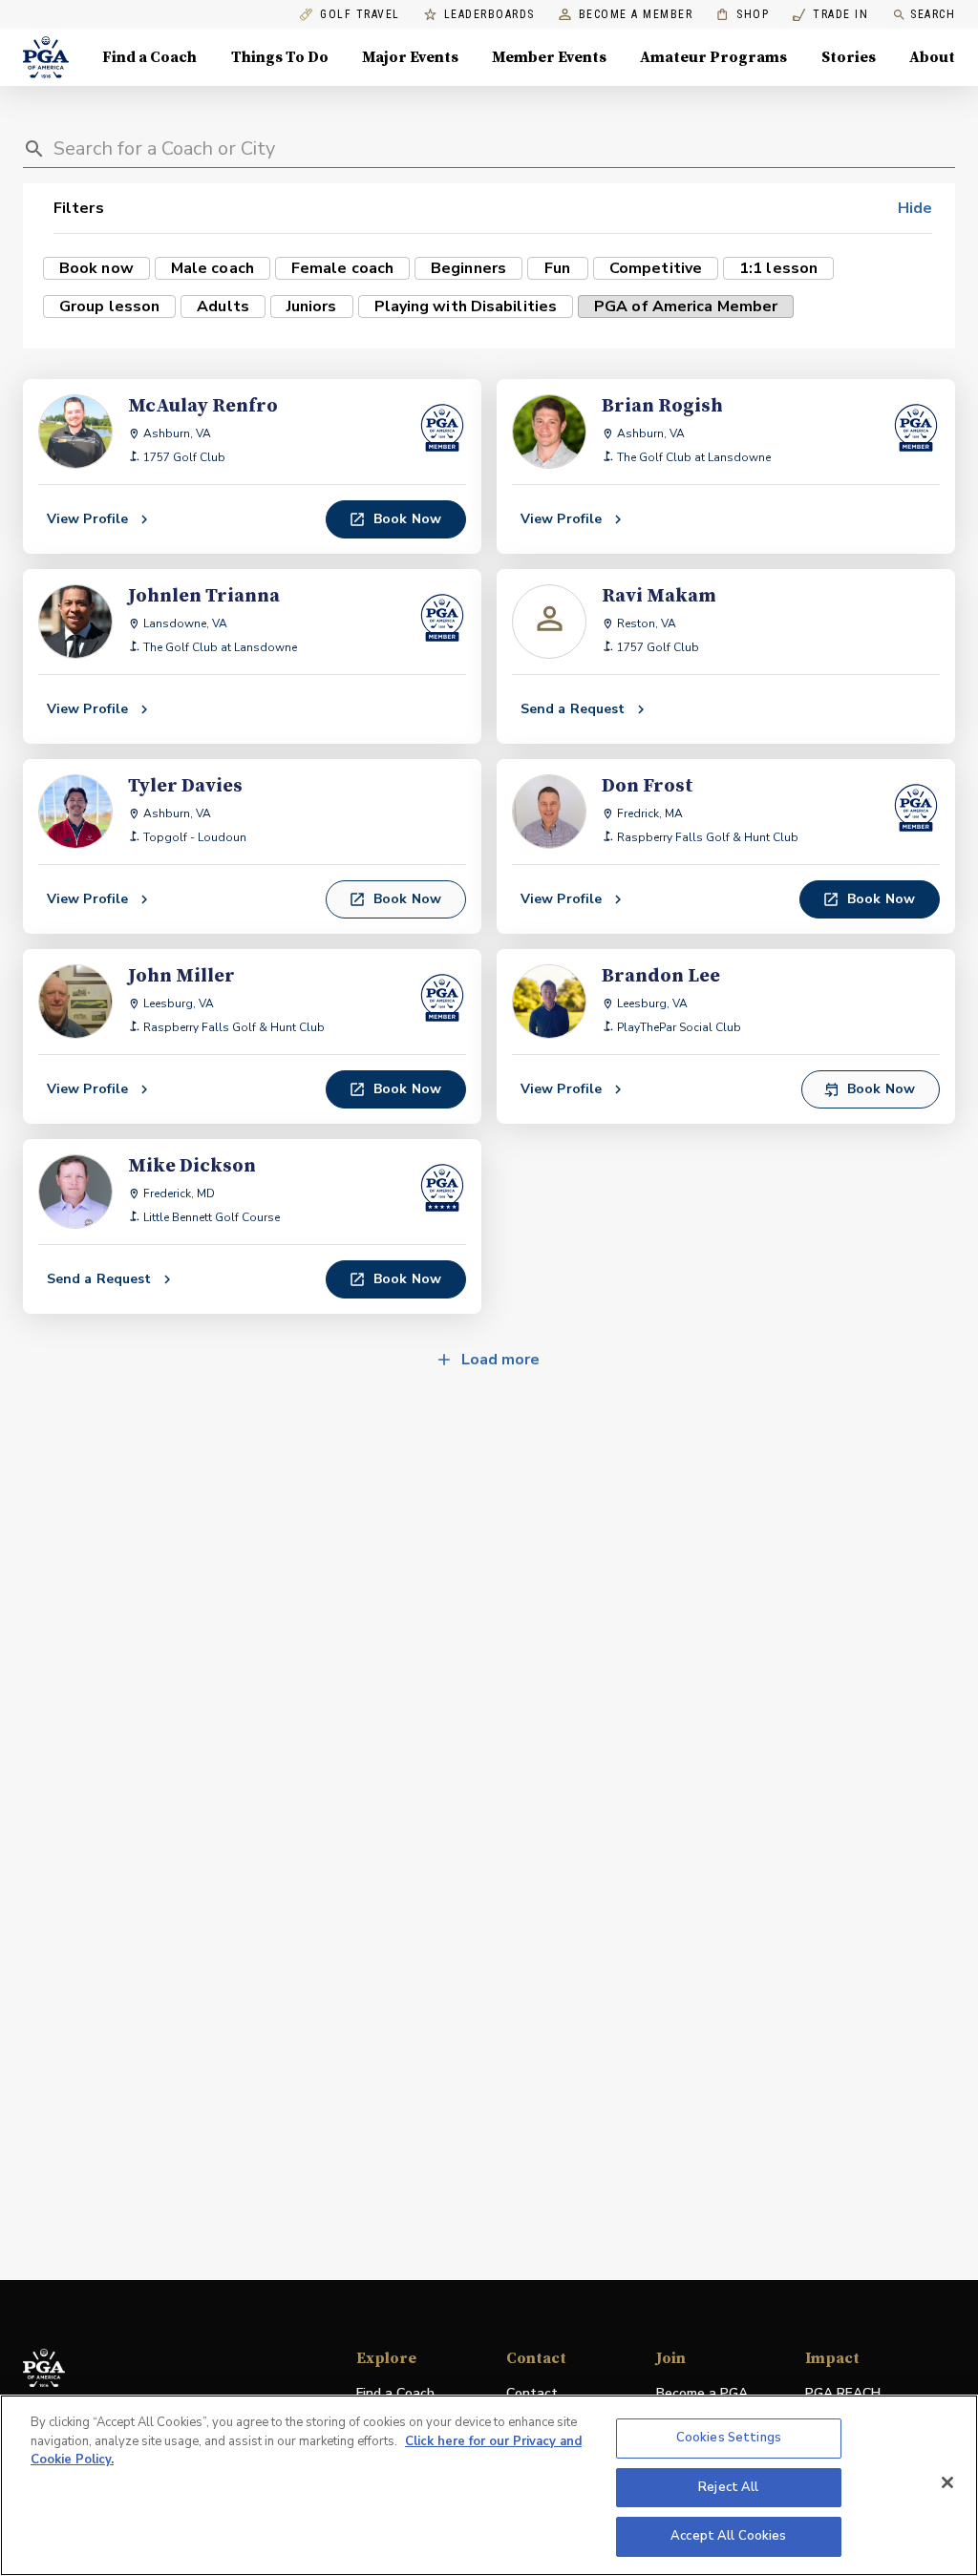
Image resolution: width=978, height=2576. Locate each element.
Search (933, 14)
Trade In (830, 15)
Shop (743, 15)
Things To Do (280, 57)
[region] (489, 2485)
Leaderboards (489, 15)
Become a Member (636, 15)
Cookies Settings (729, 2438)
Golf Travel (360, 15)
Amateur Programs (713, 57)
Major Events (410, 57)
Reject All (728, 2487)
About (932, 57)
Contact (532, 2393)
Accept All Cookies (728, 2536)
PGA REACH (843, 2394)
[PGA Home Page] (46, 57)
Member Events (549, 57)
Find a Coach (149, 57)
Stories (849, 57)
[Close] (947, 2482)
